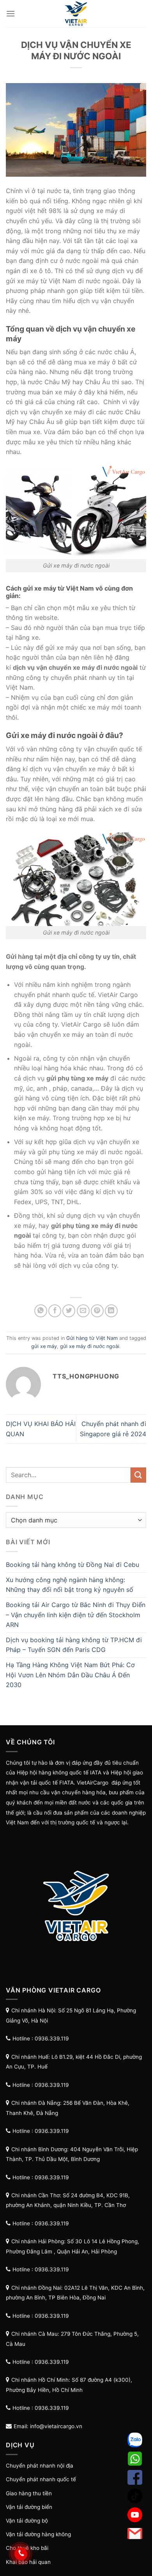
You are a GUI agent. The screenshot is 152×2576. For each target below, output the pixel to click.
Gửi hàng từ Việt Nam (92, 1338)
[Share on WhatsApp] (41, 1311)
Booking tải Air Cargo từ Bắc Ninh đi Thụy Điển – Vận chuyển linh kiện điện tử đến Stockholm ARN (76, 1615)
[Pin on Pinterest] (97, 1311)
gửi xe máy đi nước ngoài (90, 1346)
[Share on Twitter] (69, 1311)
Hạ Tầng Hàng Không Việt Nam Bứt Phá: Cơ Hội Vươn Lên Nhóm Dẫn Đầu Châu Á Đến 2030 (70, 1675)
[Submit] (138, 1475)
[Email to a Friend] (83, 1311)
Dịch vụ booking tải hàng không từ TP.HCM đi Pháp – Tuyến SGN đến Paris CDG (74, 1645)
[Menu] (11, 13)
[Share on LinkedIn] (111, 1311)
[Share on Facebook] (55, 1311)
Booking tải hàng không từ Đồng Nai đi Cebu (72, 1565)
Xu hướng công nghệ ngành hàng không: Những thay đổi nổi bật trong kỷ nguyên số (70, 1585)
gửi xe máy (44, 1346)
